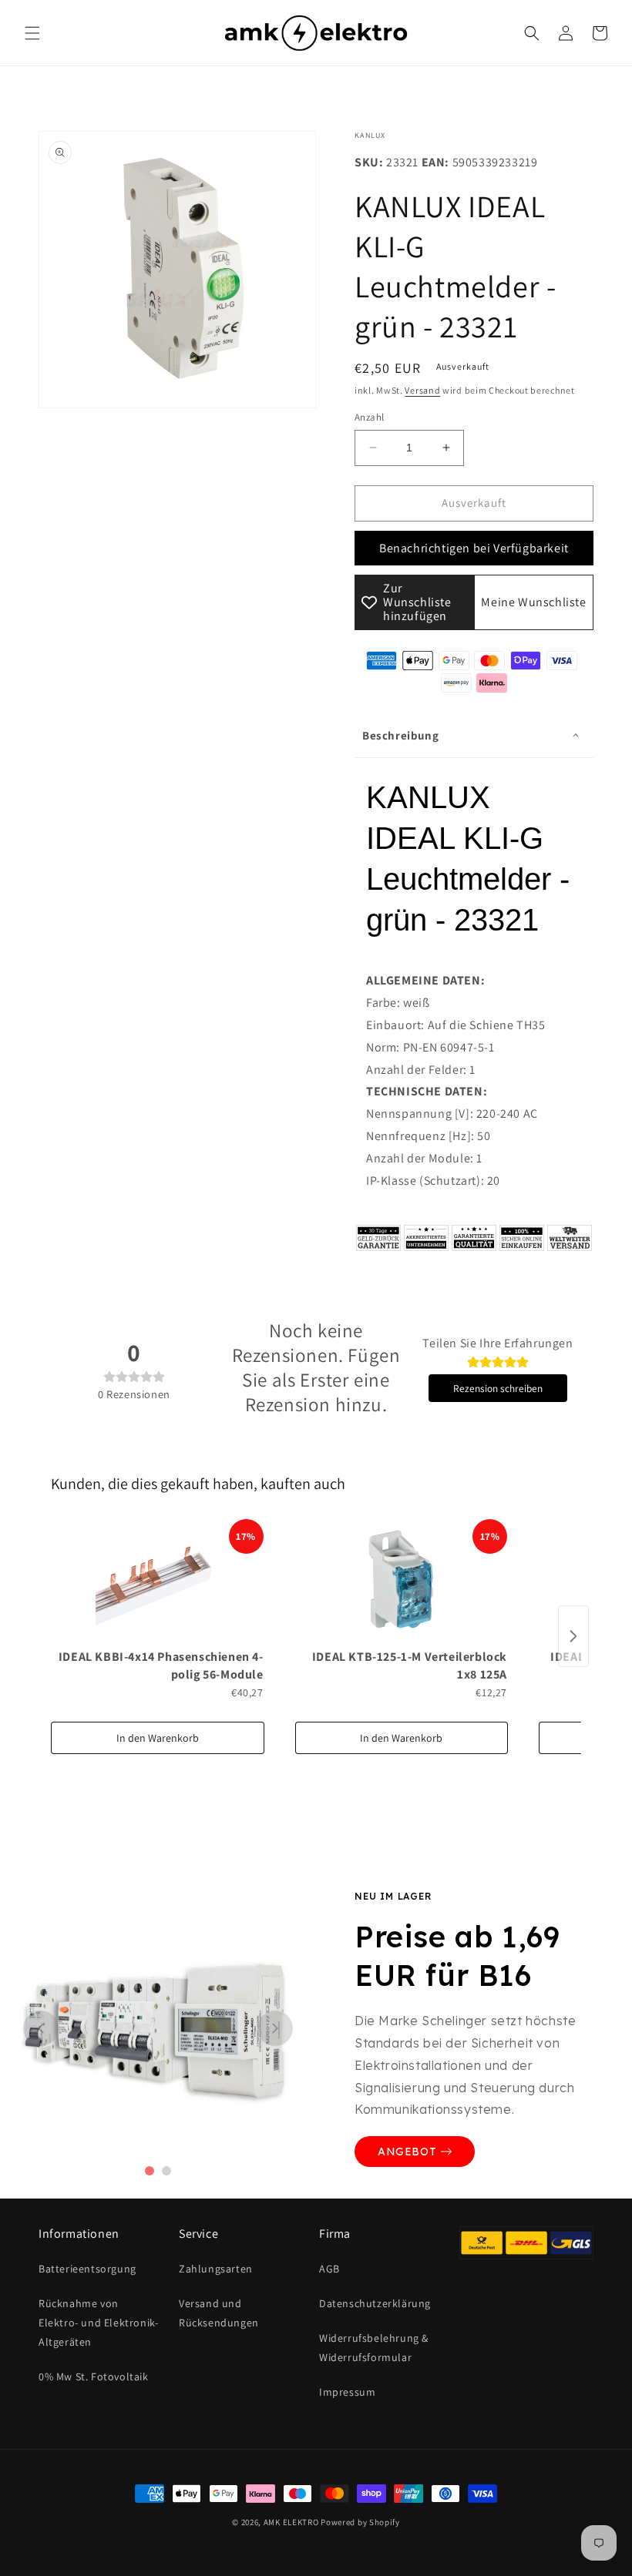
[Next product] (573, 1636)
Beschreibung (400, 735)
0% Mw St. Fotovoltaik (94, 2376)
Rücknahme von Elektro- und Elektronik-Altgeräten (98, 2323)
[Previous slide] (41, 2028)
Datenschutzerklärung (375, 2303)
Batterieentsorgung (87, 2269)
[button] (32, 33)
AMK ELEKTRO (291, 2522)
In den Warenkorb (158, 1738)
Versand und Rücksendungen (219, 2313)
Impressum (347, 2392)
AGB (329, 2269)
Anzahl (369, 417)
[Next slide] (275, 2028)
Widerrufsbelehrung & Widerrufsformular (374, 2348)
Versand (422, 390)
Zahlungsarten (216, 2269)
